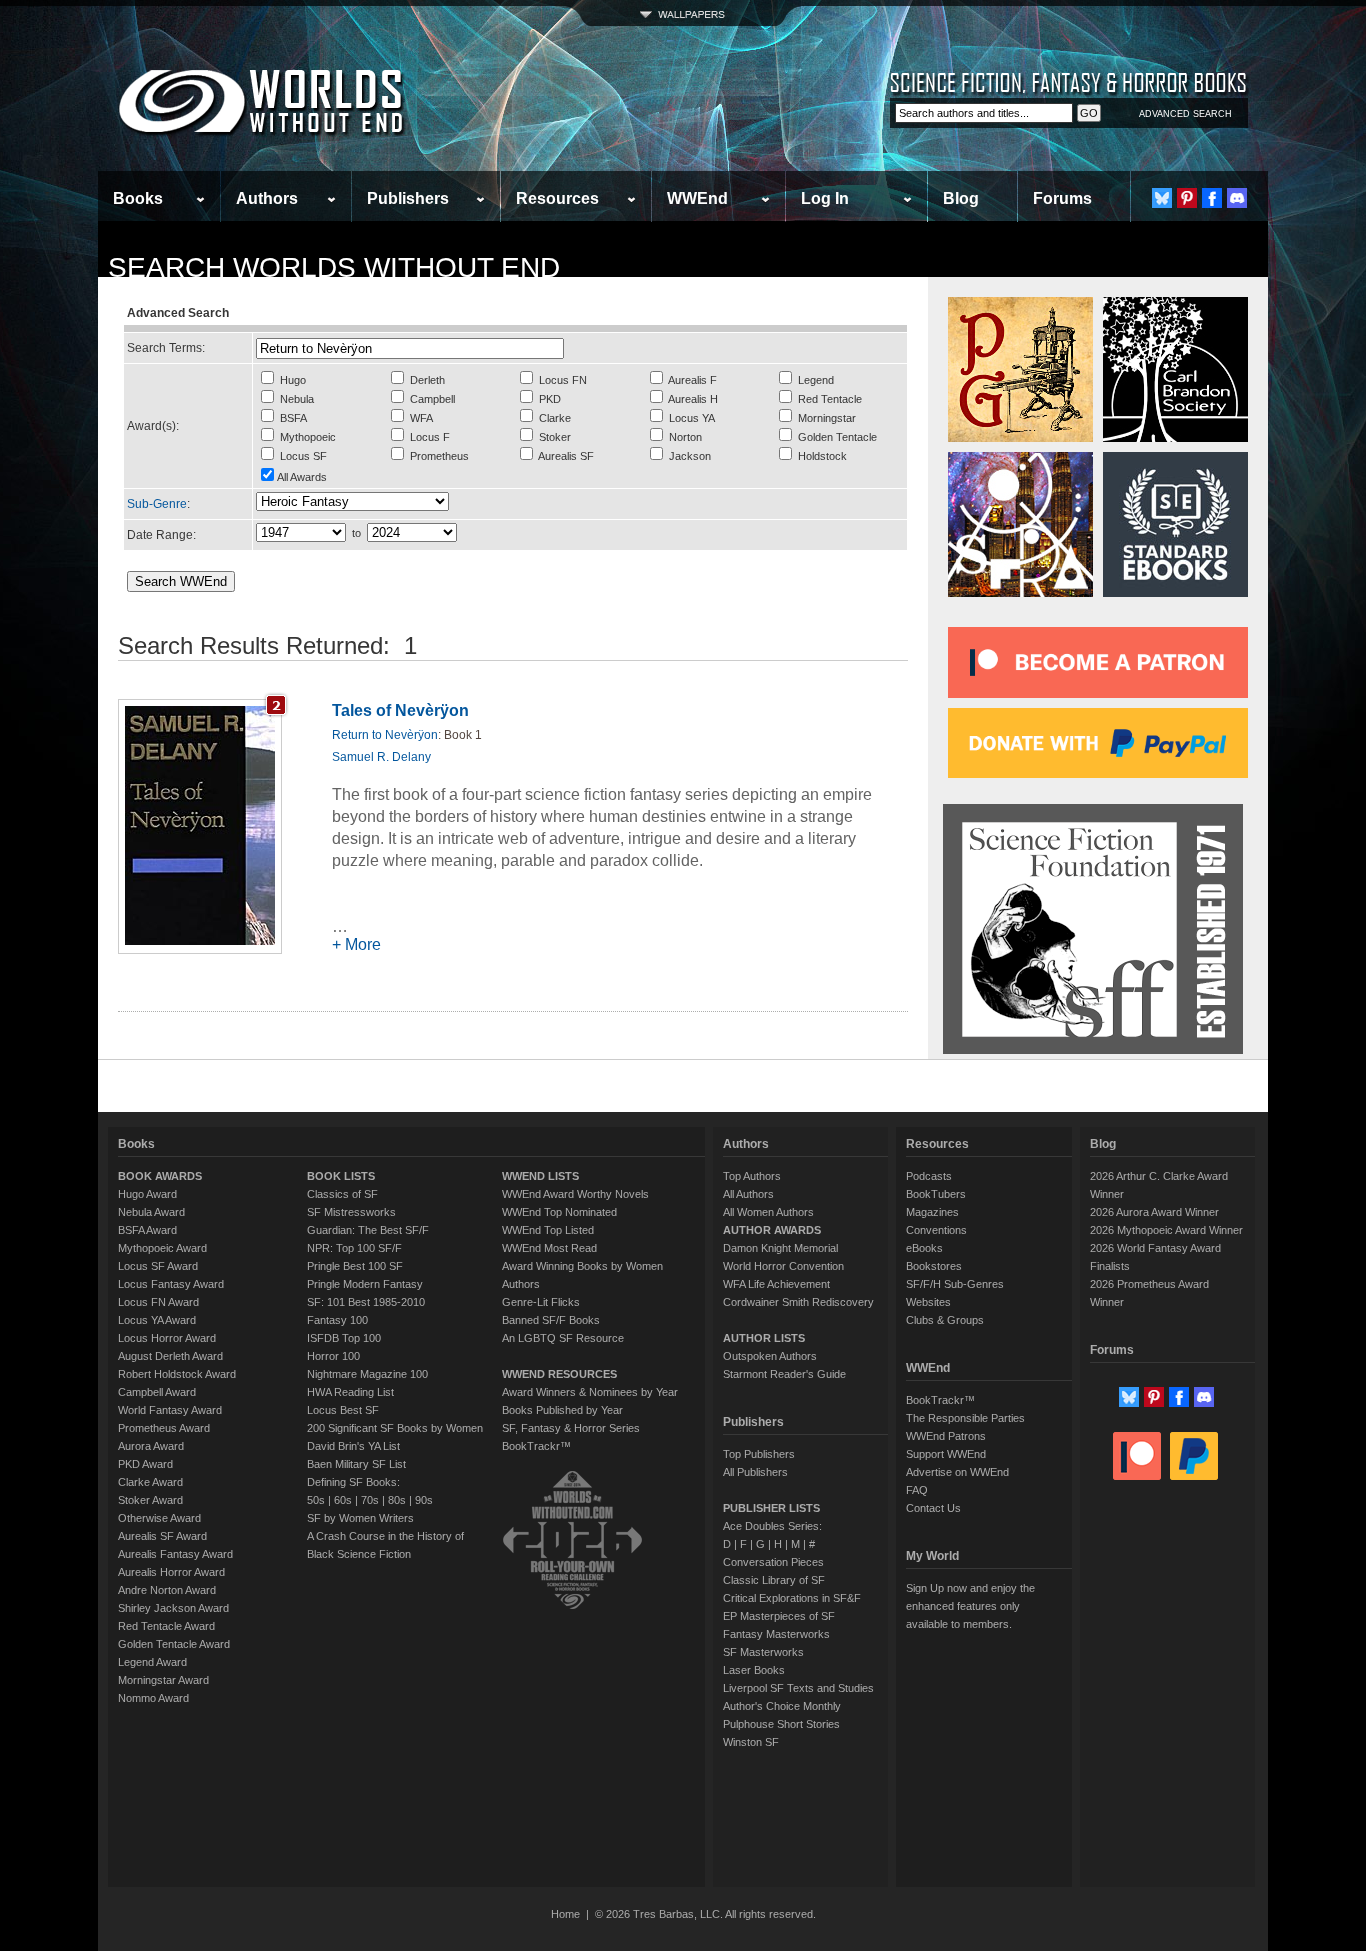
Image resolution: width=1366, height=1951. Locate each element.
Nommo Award (153, 1698)
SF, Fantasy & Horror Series (571, 1428)
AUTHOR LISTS (764, 1338)
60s (343, 1500)
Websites (928, 1302)
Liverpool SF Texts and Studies (798, 1688)
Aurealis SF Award (162, 1536)
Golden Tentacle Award (174, 1644)
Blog (961, 198)
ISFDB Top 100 (344, 1338)
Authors (267, 198)
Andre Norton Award (167, 1590)
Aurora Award (151, 1446)
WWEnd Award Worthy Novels (575, 1194)
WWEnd (697, 198)
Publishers (408, 198)
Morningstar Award (163, 1680)
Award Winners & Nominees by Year (590, 1392)
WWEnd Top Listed (548, 1230)
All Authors (748, 1194)
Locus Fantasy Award (171, 1284)
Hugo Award (147, 1194)
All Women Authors (768, 1212)
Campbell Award (157, 1392)
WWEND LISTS (540, 1176)
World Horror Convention (783, 1266)
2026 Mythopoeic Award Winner (1166, 1230)
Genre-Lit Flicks (541, 1302)
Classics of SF (342, 1194)
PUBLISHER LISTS (771, 1508)
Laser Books (754, 1670)
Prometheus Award (164, 1428)
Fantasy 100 (337, 1320)
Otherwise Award (159, 1518)
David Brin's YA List (353, 1446)
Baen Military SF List (356, 1464)
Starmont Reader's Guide (784, 1374)
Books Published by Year (562, 1410)
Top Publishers (759, 1454)
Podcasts (929, 1176)
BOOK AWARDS (160, 1176)
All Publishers (755, 1472)
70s (370, 1500)
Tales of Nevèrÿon (400, 710)
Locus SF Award (158, 1266)
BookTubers (936, 1194)
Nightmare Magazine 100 (367, 1374)
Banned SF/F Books (551, 1320)
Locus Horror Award (167, 1338)
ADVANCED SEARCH (1185, 114)
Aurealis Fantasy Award (175, 1554)
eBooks (924, 1248)
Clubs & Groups (945, 1320)
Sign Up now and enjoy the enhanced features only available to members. (970, 1606)
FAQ (917, 1490)
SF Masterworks (763, 1652)
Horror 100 (333, 1356)
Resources (557, 198)
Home (565, 1914)
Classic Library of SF (774, 1580)
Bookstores (934, 1266)
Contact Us (933, 1508)
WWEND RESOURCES (559, 1374)
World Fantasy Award (170, 1410)
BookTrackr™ (536, 1446)
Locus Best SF (343, 1410)
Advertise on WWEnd (957, 1472)
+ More (356, 944)
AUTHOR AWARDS (772, 1230)
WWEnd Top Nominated (559, 1212)
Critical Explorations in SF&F (792, 1598)
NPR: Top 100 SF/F (354, 1248)
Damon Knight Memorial (780, 1248)
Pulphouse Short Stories (781, 1724)
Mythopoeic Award (162, 1248)
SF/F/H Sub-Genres (955, 1284)
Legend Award (152, 1662)
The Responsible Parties (965, 1418)
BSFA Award (147, 1230)
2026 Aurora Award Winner (1154, 1212)
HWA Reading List (350, 1392)
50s (316, 1500)
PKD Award (145, 1464)
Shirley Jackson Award (173, 1608)
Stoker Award (150, 1500)
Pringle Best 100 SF (355, 1266)
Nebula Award (151, 1212)
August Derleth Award (170, 1356)
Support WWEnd (946, 1454)
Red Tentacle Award (166, 1626)
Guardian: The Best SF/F (368, 1230)
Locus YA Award (157, 1320)
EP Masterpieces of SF (779, 1616)
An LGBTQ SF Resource (563, 1338)
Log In (825, 198)
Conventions (936, 1230)
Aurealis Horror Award (171, 1572)
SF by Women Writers (360, 1518)
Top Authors (752, 1176)
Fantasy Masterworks (776, 1634)
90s (424, 1500)
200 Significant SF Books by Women (395, 1428)
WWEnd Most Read (549, 1248)
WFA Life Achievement (776, 1284)
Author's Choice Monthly (782, 1706)
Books (138, 198)
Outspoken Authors (770, 1356)
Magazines (932, 1212)
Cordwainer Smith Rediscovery (798, 1302)
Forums (1062, 198)
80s (397, 1500)
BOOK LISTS (341, 1176)
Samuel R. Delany (381, 757)
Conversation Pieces (773, 1562)
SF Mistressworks (351, 1212)
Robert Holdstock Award (177, 1374)
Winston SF (751, 1742)
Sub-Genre (157, 504)
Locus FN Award (158, 1302)
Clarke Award (150, 1482)
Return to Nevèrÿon (385, 735)
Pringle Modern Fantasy (365, 1284)
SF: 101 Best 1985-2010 (366, 1302)
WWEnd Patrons (946, 1436)
